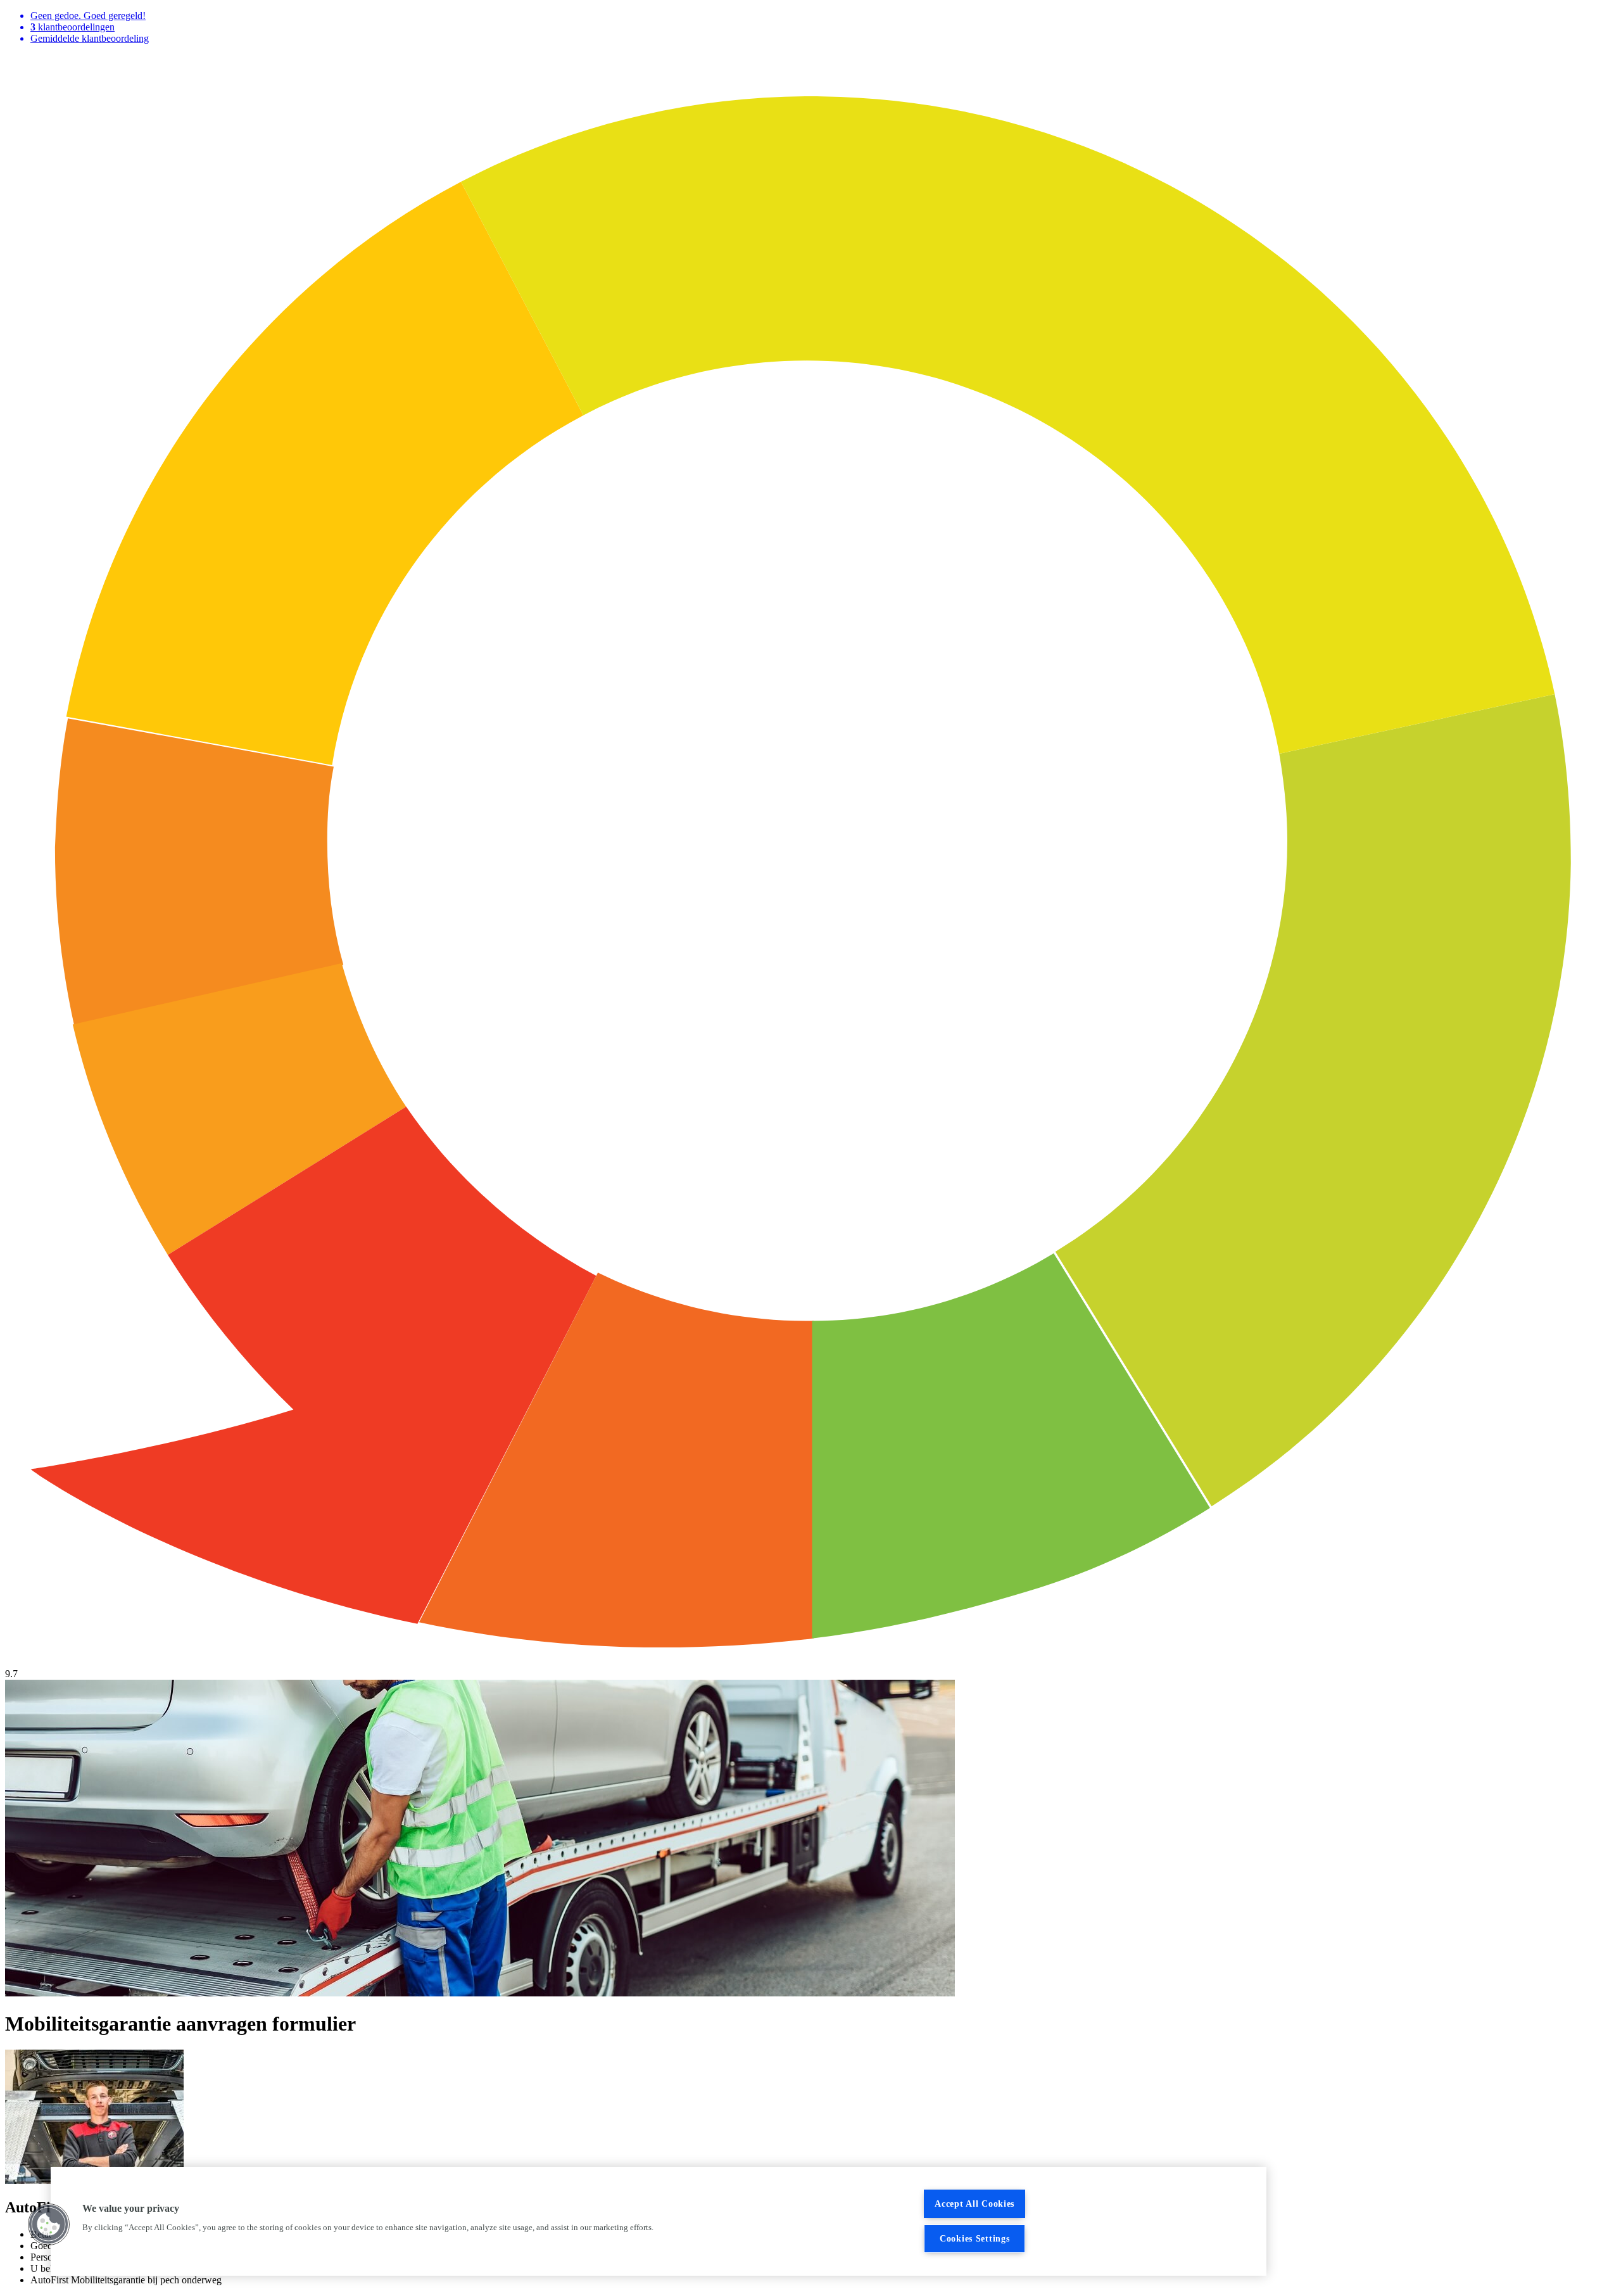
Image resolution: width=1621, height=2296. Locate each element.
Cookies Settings (975, 2238)
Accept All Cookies (974, 2204)
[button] (49, 2224)
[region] (659, 2221)
